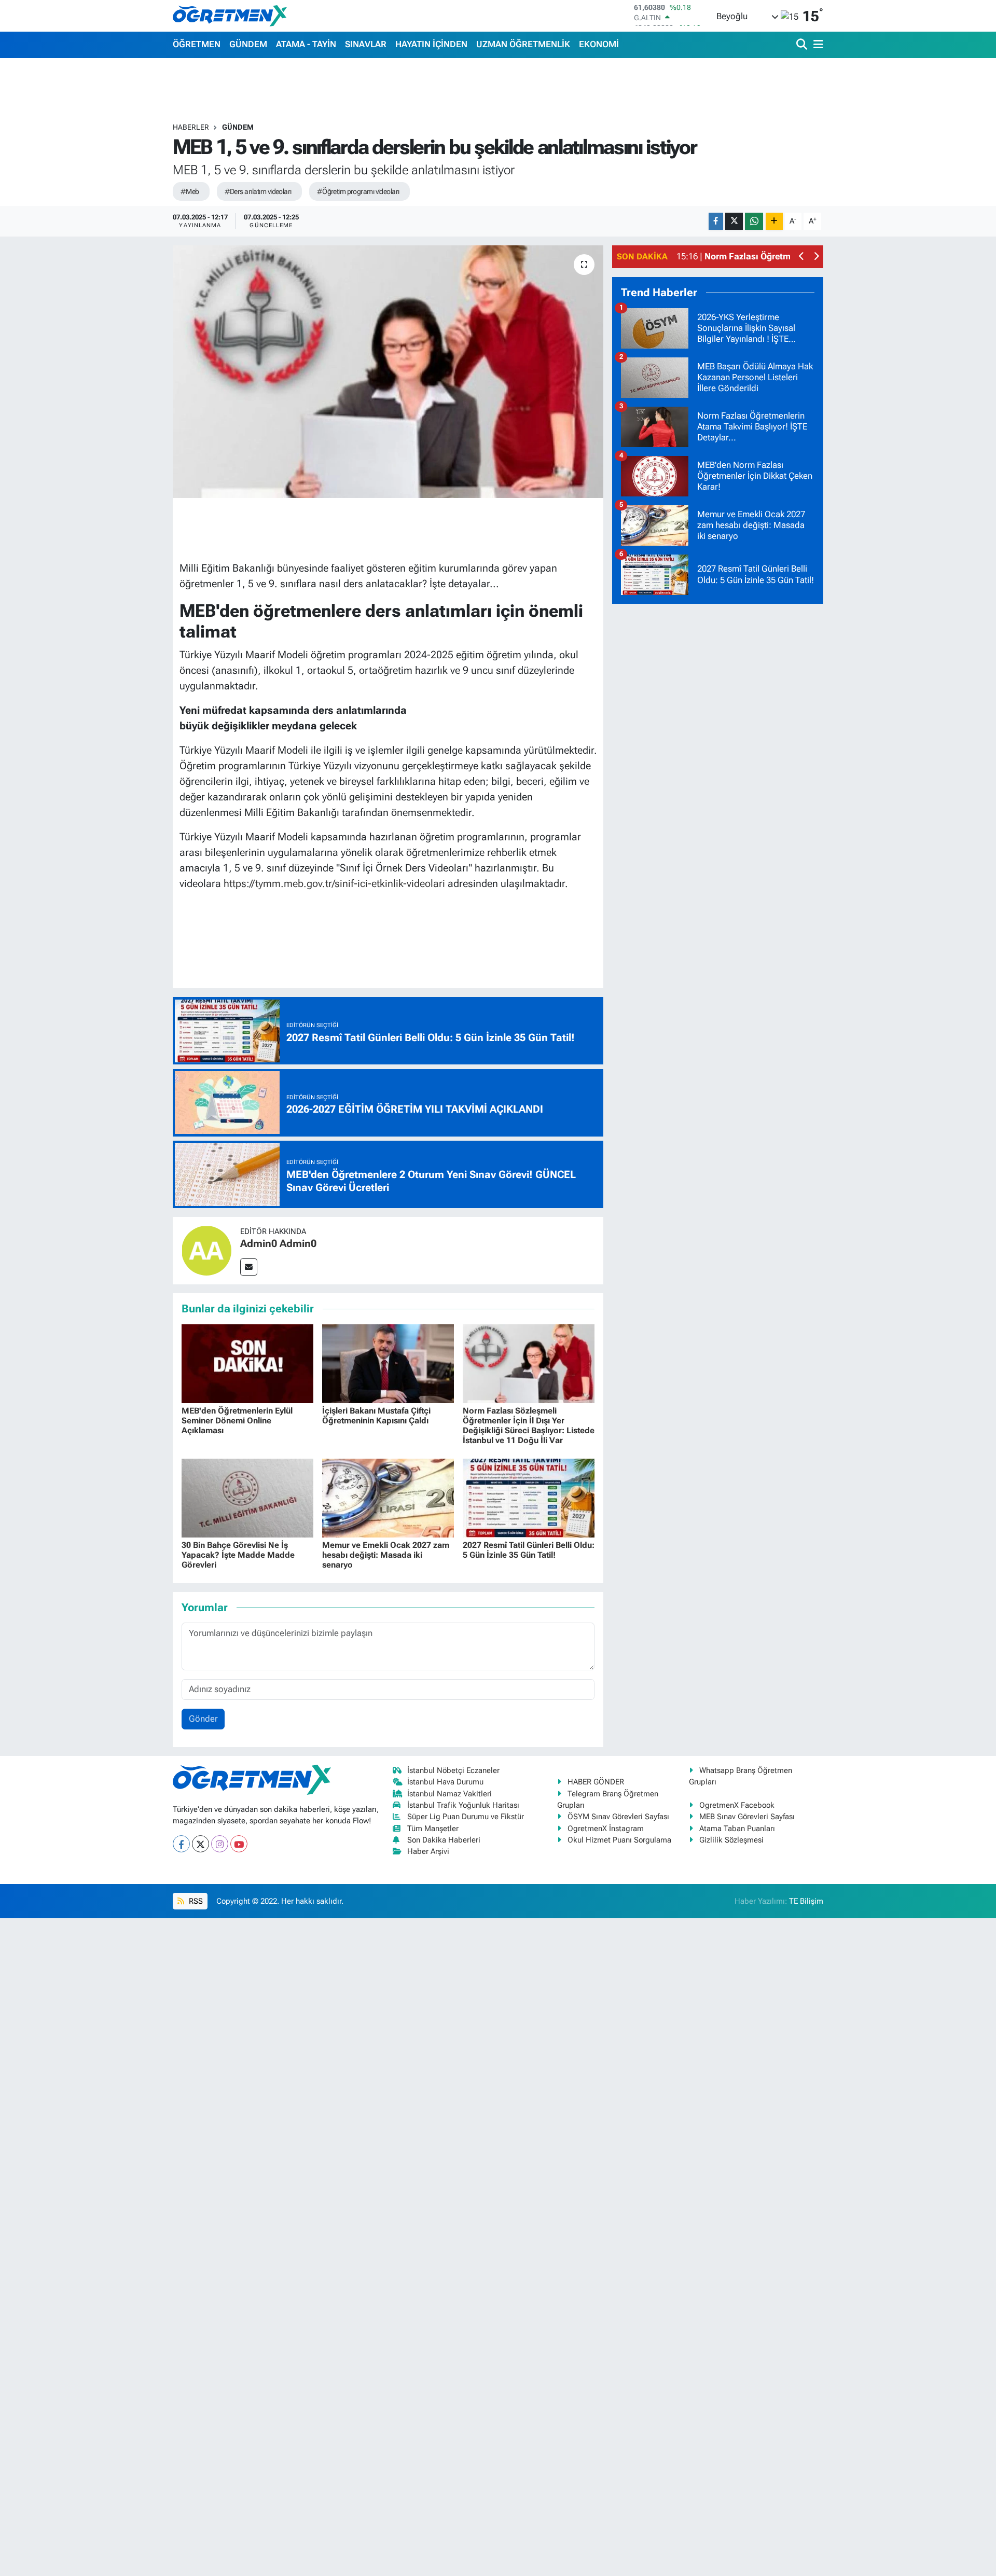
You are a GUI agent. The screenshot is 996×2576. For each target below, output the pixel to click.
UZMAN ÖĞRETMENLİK (523, 44)
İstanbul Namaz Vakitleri (449, 1794)
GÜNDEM (248, 44)
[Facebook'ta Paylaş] (716, 221)
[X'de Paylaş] (734, 221)
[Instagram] (220, 1844)
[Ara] (803, 45)
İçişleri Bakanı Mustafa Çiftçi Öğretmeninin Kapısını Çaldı (376, 1416)
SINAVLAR (366, 44)
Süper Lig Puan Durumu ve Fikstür (466, 1817)
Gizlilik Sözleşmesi (731, 1840)
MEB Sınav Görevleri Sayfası (747, 1817)
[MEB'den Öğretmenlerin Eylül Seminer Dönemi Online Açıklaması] (247, 1363)
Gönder (203, 1719)
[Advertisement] (718, 768)
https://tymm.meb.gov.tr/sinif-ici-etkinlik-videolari (334, 883)
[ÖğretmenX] (230, 16)
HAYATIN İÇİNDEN (431, 44)
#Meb (190, 191)
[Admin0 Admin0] (206, 1250)
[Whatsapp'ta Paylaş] (754, 221)
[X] (200, 1844)
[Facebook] (181, 1844)
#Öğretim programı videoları (358, 191)
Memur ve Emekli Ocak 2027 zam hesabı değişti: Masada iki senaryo (386, 1555)
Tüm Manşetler (433, 1829)
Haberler (191, 127)
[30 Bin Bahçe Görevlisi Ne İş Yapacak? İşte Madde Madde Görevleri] (247, 1498)
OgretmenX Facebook (737, 1805)
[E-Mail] (249, 1267)
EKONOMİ (599, 44)
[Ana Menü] (817, 45)
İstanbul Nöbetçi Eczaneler (453, 1770)
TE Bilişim (806, 1901)
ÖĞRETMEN (197, 44)
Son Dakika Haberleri (444, 1840)
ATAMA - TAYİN (306, 44)
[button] (802, 257)
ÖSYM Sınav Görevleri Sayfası (618, 1817)
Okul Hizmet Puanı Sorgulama (619, 1840)
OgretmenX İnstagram (606, 1829)
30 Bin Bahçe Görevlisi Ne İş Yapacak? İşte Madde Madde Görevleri (238, 1555)
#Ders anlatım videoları (258, 191)
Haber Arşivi (428, 1851)
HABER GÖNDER (596, 1782)
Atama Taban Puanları (737, 1829)
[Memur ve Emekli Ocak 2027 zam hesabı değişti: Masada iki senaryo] (388, 1498)
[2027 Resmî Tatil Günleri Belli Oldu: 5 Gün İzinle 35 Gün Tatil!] (529, 1498)
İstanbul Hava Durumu (445, 1782)
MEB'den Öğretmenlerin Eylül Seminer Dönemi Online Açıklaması (237, 1421)
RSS (195, 1901)
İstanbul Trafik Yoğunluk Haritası (463, 1805)
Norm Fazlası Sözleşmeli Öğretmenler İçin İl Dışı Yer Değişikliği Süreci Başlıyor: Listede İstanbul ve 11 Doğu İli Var (529, 1426)
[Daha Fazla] (774, 221)
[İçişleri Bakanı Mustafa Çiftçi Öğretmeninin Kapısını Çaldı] (388, 1363)
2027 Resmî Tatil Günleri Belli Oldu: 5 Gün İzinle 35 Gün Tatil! (529, 1550)
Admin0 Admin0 (278, 1243)
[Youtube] (239, 1844)
